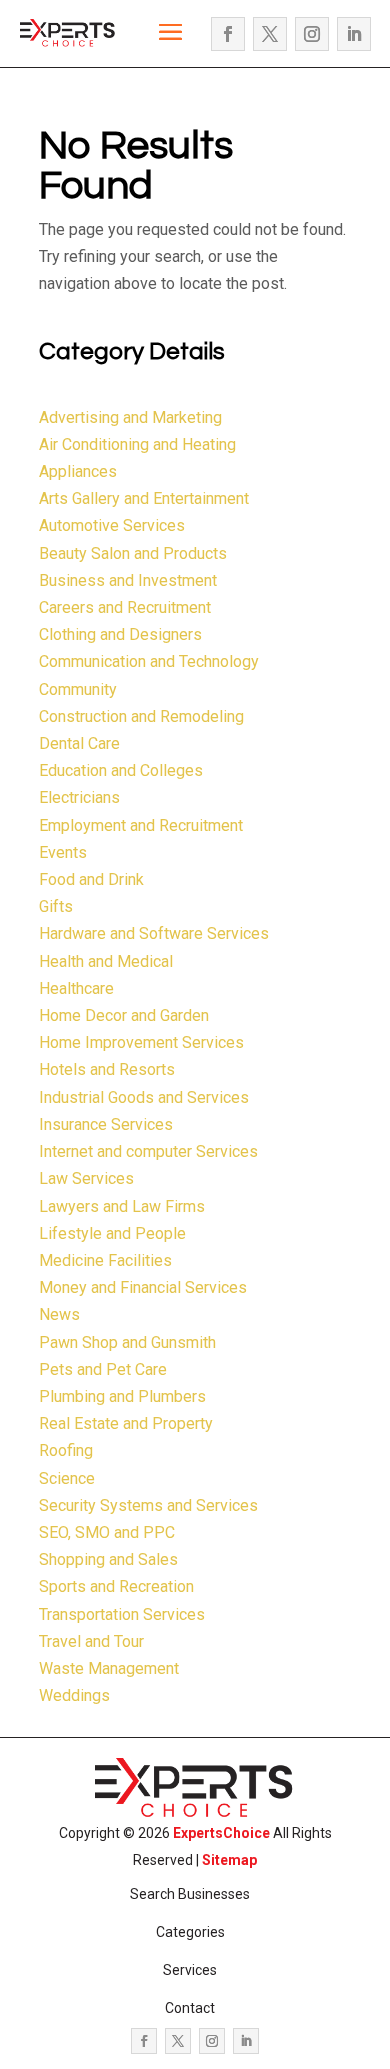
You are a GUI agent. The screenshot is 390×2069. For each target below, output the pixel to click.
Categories (190, 1932)
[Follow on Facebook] (228, 34)
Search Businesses (190, 1894)
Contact (190, 2008)
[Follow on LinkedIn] (354, 34)
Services (190, 1970)
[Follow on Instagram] (312, 34)
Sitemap (229, 1860)
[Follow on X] (270, 34)
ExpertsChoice (221, 1833)
